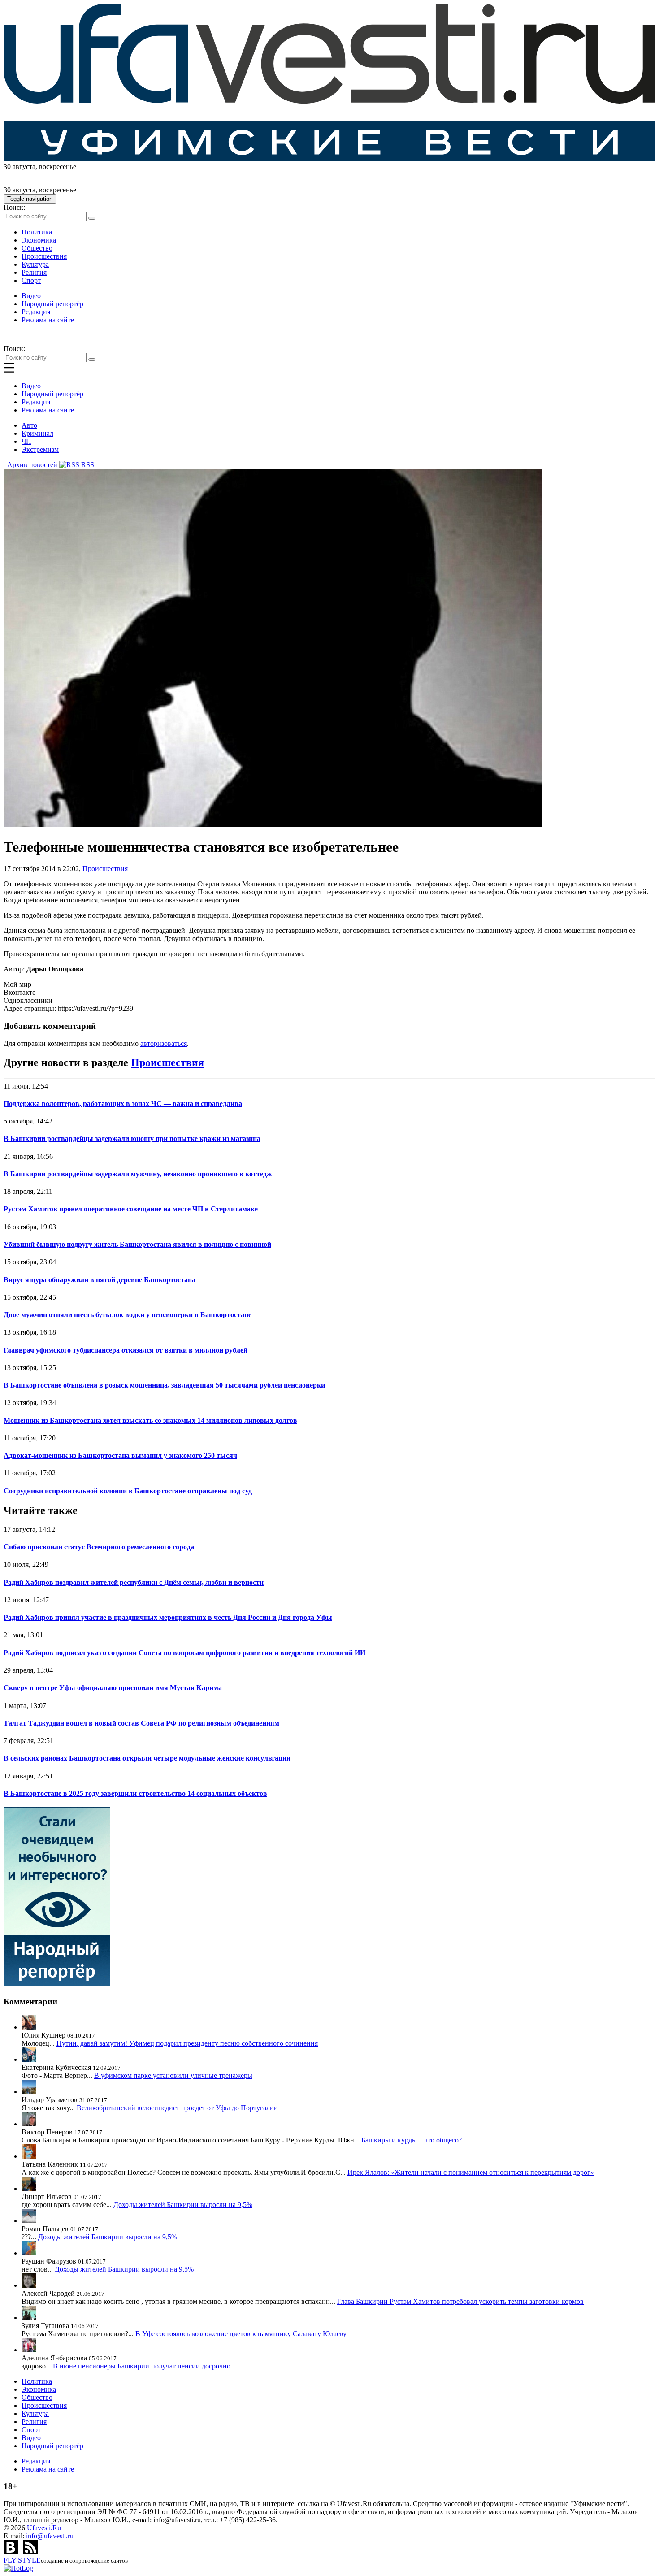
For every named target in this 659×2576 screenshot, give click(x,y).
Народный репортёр (52, 304)
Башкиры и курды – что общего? (412, 2140)
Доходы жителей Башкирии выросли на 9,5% (183, 2205)
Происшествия (44, 256)
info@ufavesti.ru (50, 2536)
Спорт (31, 280)
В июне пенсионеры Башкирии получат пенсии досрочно (142, 2366)
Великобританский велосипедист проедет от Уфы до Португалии (177, 2108)
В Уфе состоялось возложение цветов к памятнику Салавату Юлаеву (241, 2334)
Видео (31, 296)
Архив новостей (30, 465)
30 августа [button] (20, 167)
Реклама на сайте (48, 320)
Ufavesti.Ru (44, 2528)
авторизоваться (164, 1043)
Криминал (37, 433)
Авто (29, 425)
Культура (35, 264)
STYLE (22, 2560)
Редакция (36, 312)
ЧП (26, 441)
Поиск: (14, 207)
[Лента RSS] (30, 2552)
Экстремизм (40, 449)
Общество (37, 248)
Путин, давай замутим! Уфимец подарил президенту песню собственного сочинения (187, 2043)
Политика (37, 232)
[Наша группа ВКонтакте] (12, 2552)
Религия (34, 272)
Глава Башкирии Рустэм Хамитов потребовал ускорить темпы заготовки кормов (460, 2301)
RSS (87, 465)
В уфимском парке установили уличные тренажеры (173, 2075)
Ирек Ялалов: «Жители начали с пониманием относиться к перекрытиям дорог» (471, 2172)
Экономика (39, 240)
